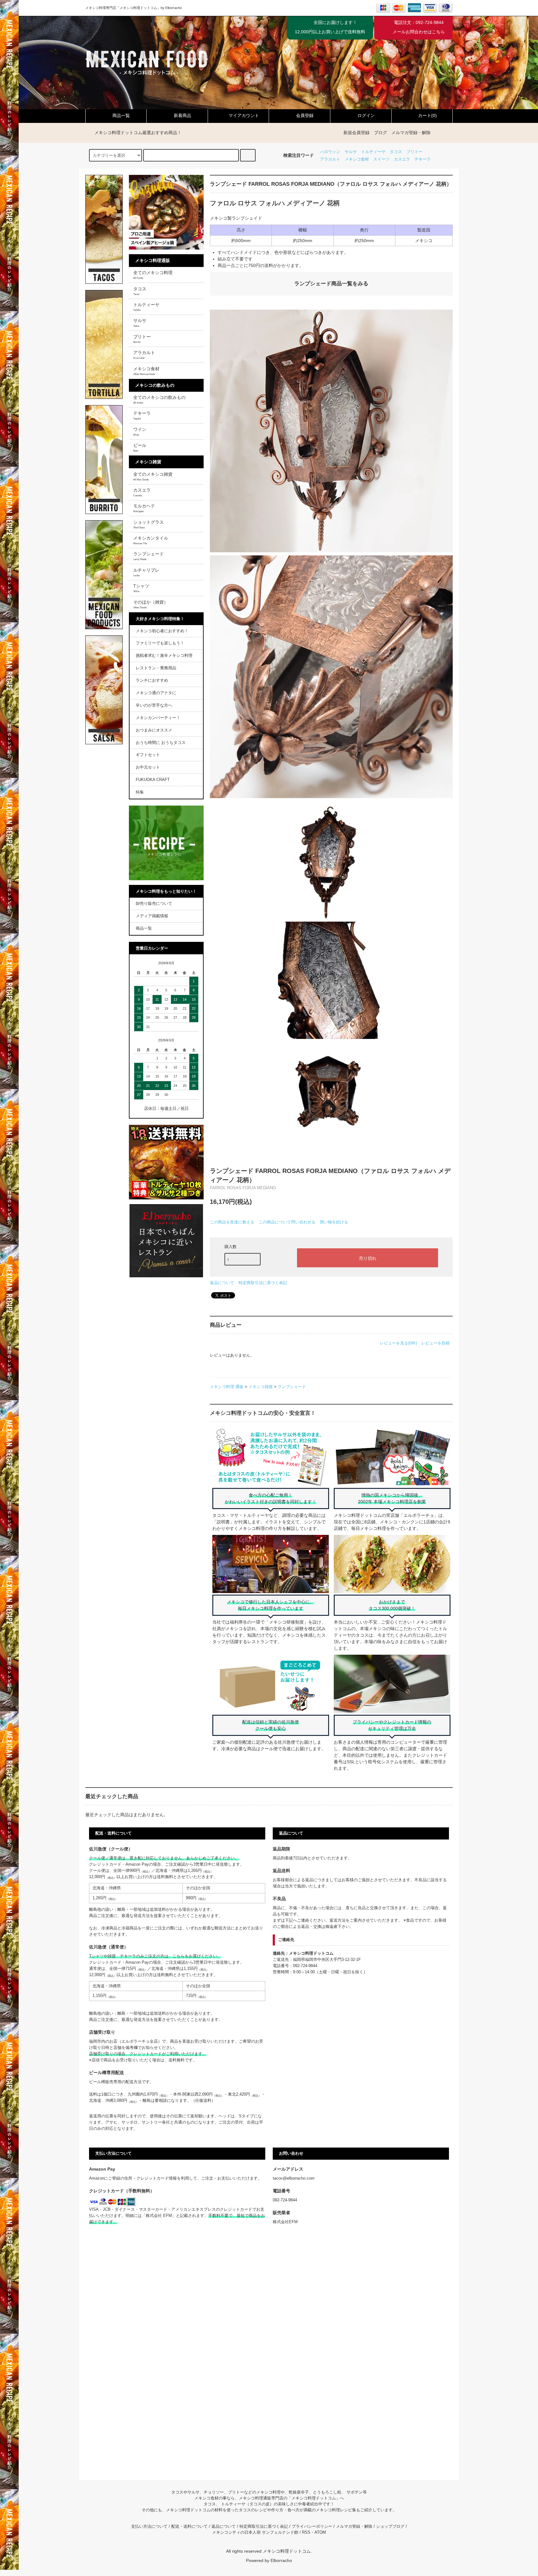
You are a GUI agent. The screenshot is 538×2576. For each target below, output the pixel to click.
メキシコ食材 (357, 159)
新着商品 (182, 115)
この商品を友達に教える (232, 1222)
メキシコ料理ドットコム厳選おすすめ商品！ (138, 133)
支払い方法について (149, 2527)
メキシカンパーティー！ (158, 718)
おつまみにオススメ (154, 730)
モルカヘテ (144, 508)
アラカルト (330, 159)
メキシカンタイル (151, 540)
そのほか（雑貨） (151, 604)
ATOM (320, 2532)
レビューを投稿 (435, 1343)
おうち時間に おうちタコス (161, 743)
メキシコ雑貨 (261, 1387)
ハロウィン (330, 152)
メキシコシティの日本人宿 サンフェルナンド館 (255, 2532)
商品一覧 (121, 115)
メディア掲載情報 (152, 916)
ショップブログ (390, 2527)
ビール (140, 447)
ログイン (366, 115)
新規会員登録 (356, 133)
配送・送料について (189, 2527)
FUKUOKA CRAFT (153, 780)
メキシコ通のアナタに (156, 693)
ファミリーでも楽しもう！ (160, 643)
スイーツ (381, 159)
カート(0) (427, 115)
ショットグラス (149, 524)
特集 (140, 792)
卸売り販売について (154, 904)
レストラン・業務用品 (156, 668)
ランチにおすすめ (152, 680)
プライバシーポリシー (312, 2527)
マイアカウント (244, 115)
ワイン (140, 432)
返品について (222, 1283)
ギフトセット (148, 755)
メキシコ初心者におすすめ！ (162, 631)
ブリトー (414, 152)
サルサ (351, 152)
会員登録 (305, 115)
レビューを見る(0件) (398, 1343)
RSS (306, 2532)
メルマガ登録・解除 (411, 133)
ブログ (380, 133)
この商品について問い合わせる (287, 1222)
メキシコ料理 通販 (227, 1387)
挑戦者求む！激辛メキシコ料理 (164, 656)
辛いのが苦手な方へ (154, 705)
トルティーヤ (373, 152)
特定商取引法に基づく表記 (263, 1283)
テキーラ (422, 159)
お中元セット (148, 767)
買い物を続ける (334, 1222)
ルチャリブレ (146, 572)
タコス (396, 152)
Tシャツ (141, 588)
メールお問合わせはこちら (419, 32)
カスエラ (402, 159)
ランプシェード (292, 1387)
